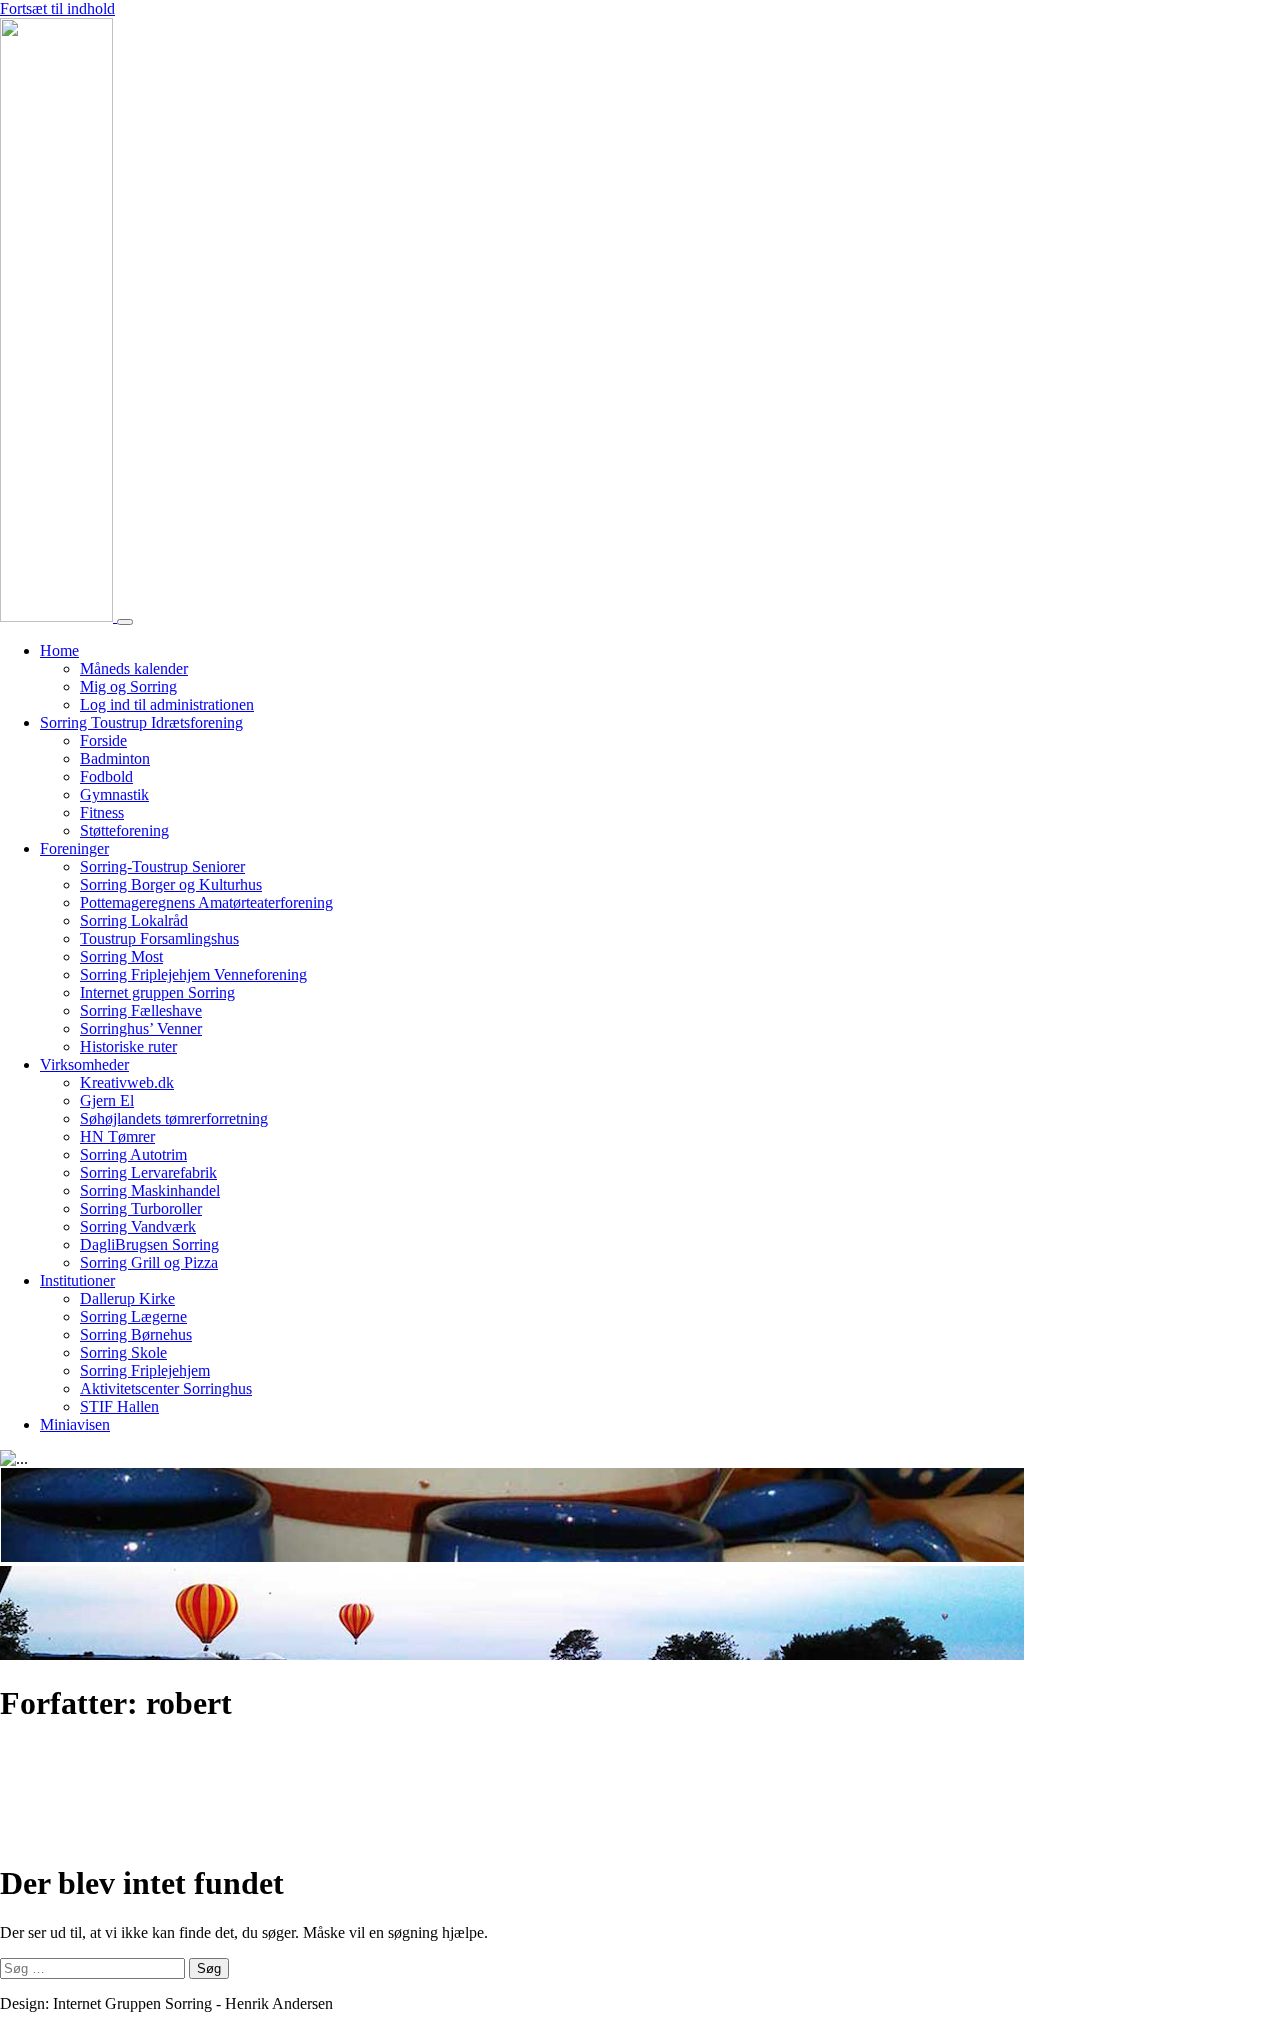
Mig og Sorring (128, 686)
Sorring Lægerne (133, 1316)
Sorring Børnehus (136, 1334)
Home (59, 650)
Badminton (115, 758)
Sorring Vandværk (138, 1226)
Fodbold (106, 776)
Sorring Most (121, 956)
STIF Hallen (119, 1406)
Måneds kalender (134, 668)
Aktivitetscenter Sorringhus (166, 1388)
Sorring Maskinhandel (150, 1190)
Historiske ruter (128, 1046)
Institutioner (77, 1280)
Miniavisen (75, 1424)
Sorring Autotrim (133, 1154)
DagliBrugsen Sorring (149, 1244)
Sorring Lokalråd (134, 920)
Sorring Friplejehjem (145, 1370)
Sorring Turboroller (141, 1208)
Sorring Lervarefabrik (148, 1172)
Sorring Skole (123, 1352)
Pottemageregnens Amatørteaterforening (206, 902)
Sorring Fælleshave (141, 1010)
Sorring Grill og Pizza (149, 1262)
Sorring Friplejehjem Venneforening (193, 974)
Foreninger (74, 848)
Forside (103, 740)
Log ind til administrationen (167, 704)
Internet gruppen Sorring (157, 992)
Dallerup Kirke (127, 1298)
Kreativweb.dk (127, 1082)
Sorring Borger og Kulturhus (171, 884)
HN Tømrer (117, 1136)
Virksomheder (84, 1064)
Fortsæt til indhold (57, 8)
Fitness (102, 812)
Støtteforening (124, 830)
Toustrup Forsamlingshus (159, 938)
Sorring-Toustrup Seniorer (162, 866)
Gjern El (107, 1100)
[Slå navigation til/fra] (125, 622)
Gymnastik (114, 794)
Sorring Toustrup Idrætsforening (141, 722)
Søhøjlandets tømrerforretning (174, 1118)
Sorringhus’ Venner (141, 1028)
